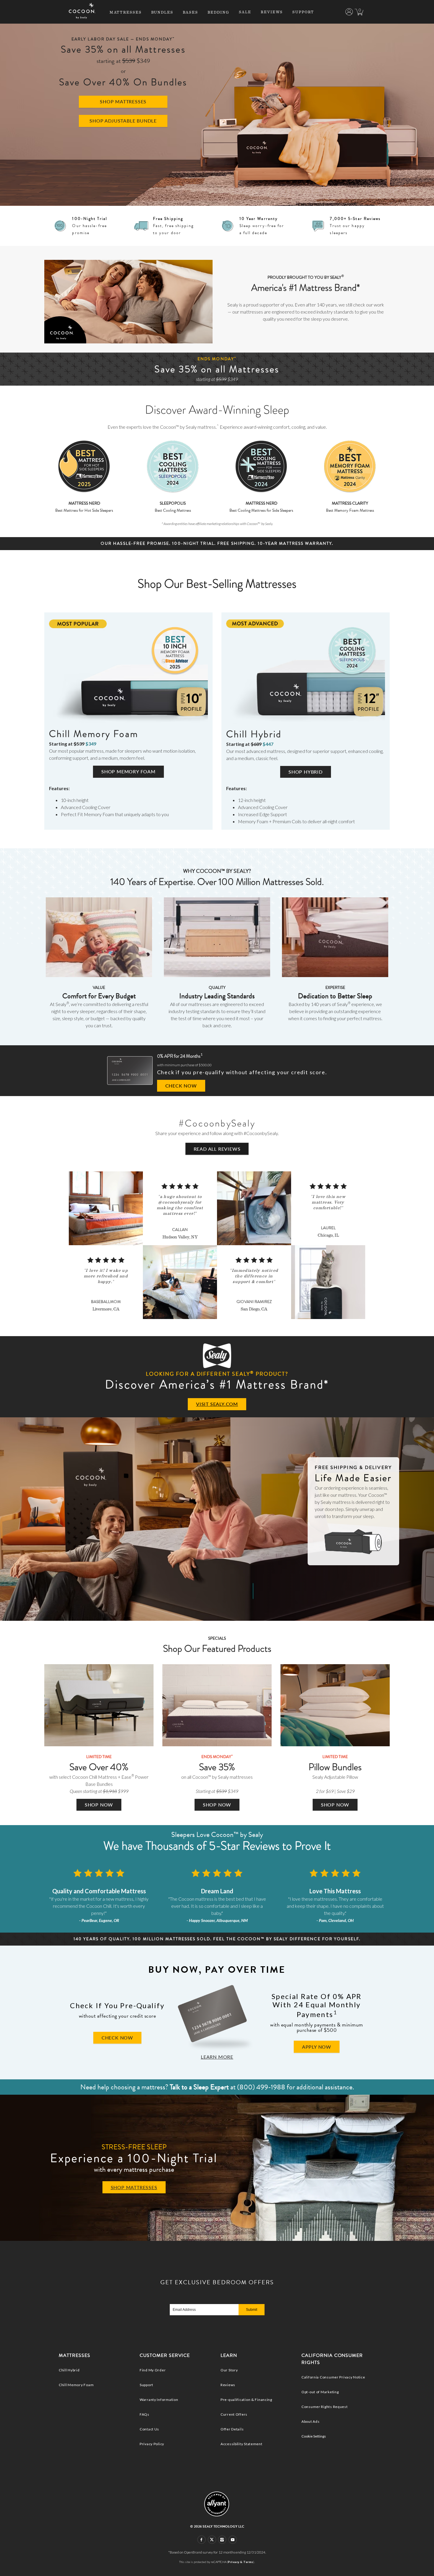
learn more (217, 2057)
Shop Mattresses (123, 101)
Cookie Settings (314, 2436)
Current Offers (234, 2414)
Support (303, 12)
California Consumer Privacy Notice (333, 2377)
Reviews (272, 12)
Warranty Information (159, 2400)
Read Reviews (217, 1149)
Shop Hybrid (306, 772)
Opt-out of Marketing (320, 2392)
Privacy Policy (152, 2444)
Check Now (181, 1086)
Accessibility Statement (242, 2444)
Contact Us (149, 2429)
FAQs (145, 2414)
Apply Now (317, 2047)
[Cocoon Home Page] (82, 17)
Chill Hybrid (69, 2370)
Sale (245, 12)
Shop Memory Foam (128, 771)
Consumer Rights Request (325, 2407)
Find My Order (153, 2370)
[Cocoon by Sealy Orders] (349, 13)
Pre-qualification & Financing (246, 2400)
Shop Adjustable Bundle (123, 121)
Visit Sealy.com (217, 1404)
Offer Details (232, 2429)
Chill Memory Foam (76, 2385)
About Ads (310, 2421)
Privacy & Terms (241, 2562)
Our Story (229, 2370)
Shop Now (99, 1805)
